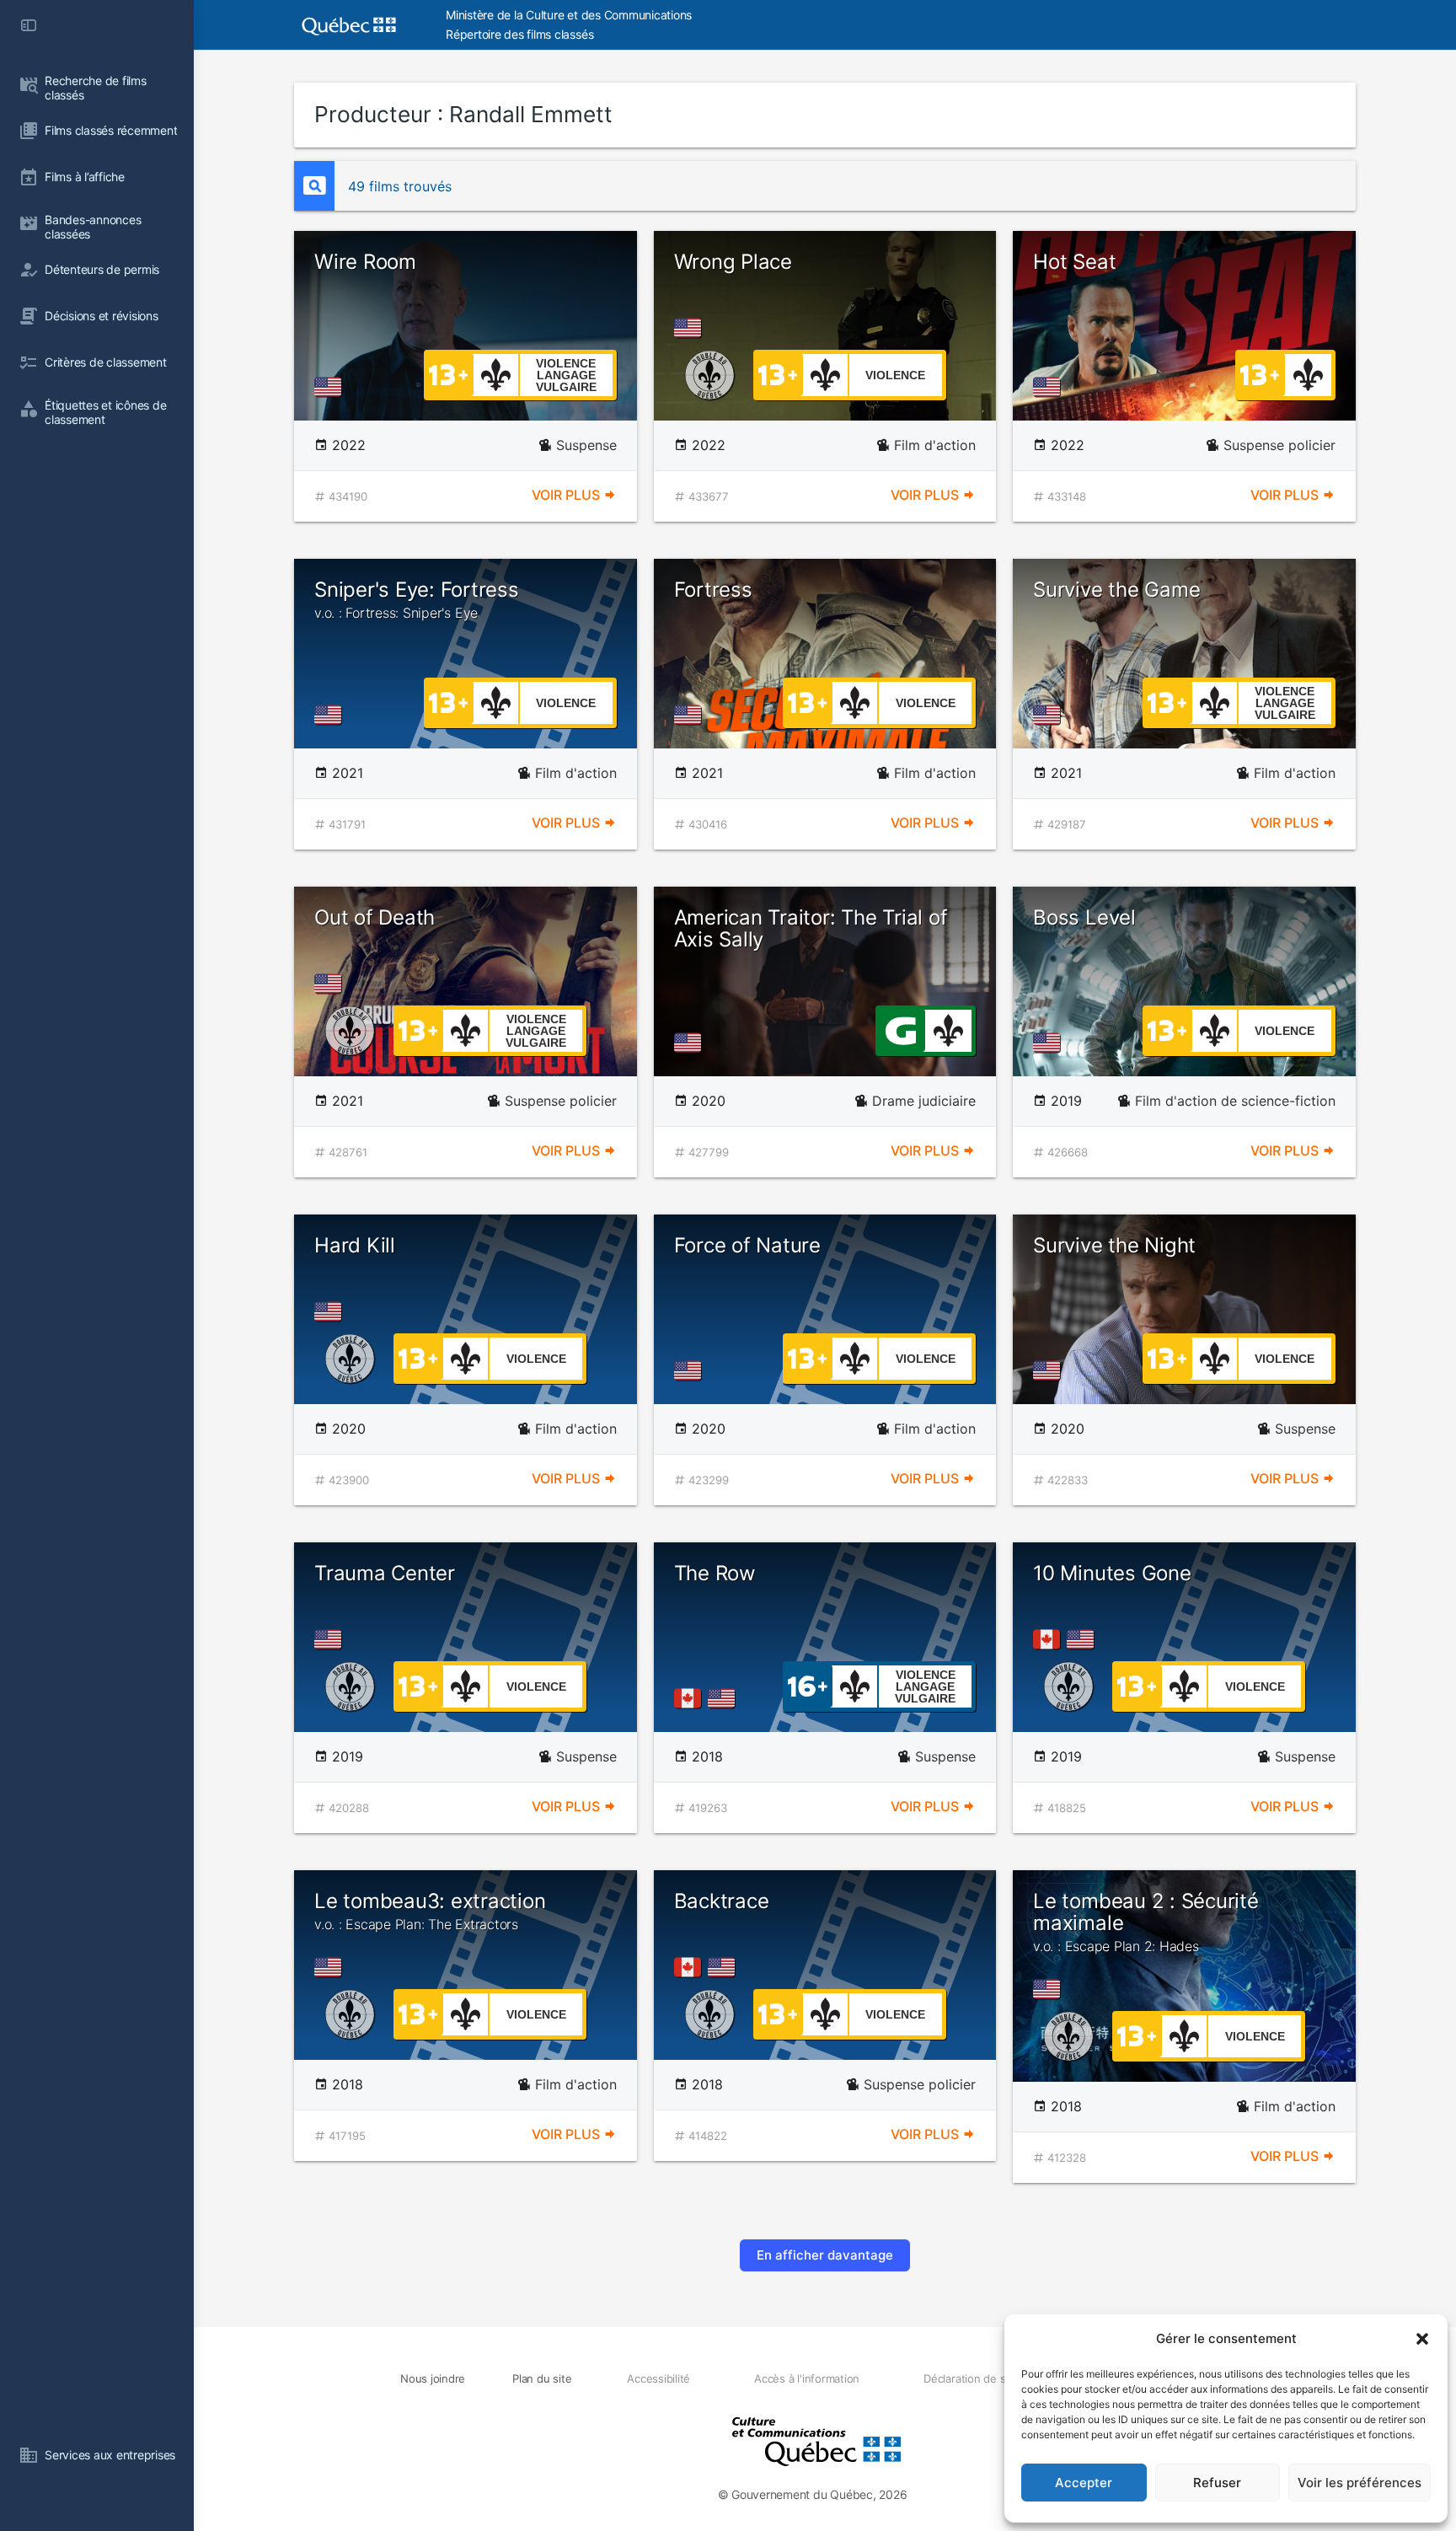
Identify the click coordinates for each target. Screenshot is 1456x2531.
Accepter (1084, 2483)
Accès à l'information (807, 2378)
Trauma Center (385, 1573)
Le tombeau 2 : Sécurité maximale (1146, 1922)
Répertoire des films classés (519, 34)
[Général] (900, 1029)
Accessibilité (658, 2378)
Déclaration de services (982, 2378)
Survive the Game (1116, 590)
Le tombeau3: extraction (430, 1911)
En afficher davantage (825, 2255)
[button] (1422, 2339)
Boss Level (1084, 917)
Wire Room (365, 262)
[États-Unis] (331, 387)
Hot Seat (1074, 262)
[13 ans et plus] (448, 373)
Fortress (713, 590)
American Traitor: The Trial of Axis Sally (811, 928)
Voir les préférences (1360, 2483)
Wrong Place (733, 262)
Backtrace (722, 1901)
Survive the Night (1114, 1245)
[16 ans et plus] (808, 1685)
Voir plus (567, 495)
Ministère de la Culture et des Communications (569, 15)
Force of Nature (747, 1245)
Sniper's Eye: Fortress (417, 599)
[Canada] (691, 1698)
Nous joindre (433, 2378)
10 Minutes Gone (1112, 1573)
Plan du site (542, 2378)
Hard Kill (355, 1245)
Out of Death (375, 917)
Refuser (1217, 2483)
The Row (715, 1573)
